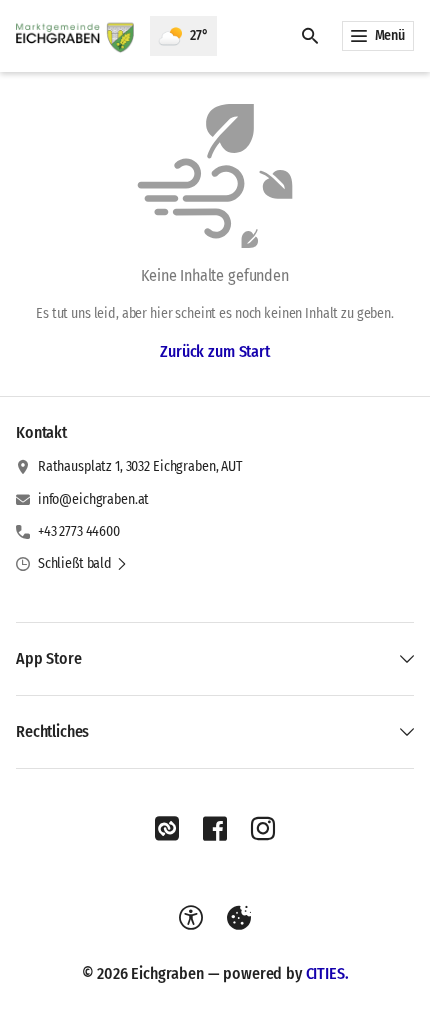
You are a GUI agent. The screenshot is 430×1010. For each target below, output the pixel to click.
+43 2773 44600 (79, 531)
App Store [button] (49, 658)
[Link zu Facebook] (215, 829)
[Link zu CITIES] (167, 829)
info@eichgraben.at (93, 499)
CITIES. (327, 973)
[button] (83, 564)
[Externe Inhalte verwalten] (239, 918)
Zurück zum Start (214, 351)
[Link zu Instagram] (263, 829)
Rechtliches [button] (52, 731)
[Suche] (310, 36)
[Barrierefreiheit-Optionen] (191, 918)
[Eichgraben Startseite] (75, 36)
